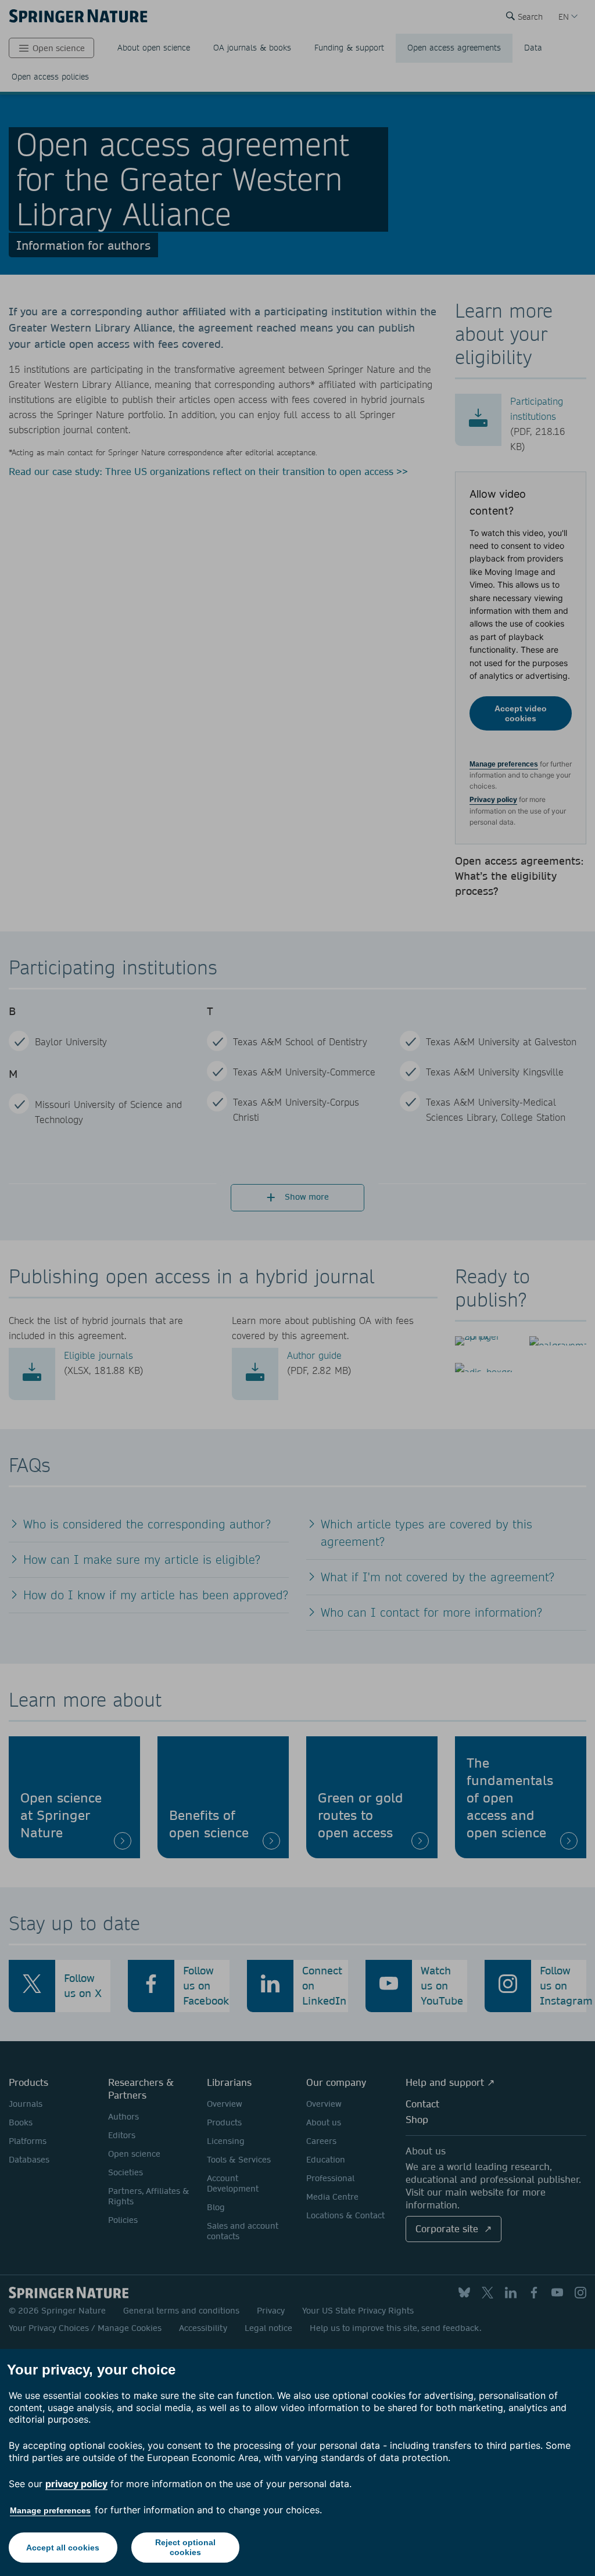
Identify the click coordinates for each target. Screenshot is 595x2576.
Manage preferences (50, 2510)
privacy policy (76, 2484)
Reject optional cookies (185, 2547)
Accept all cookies (63, 2548)
